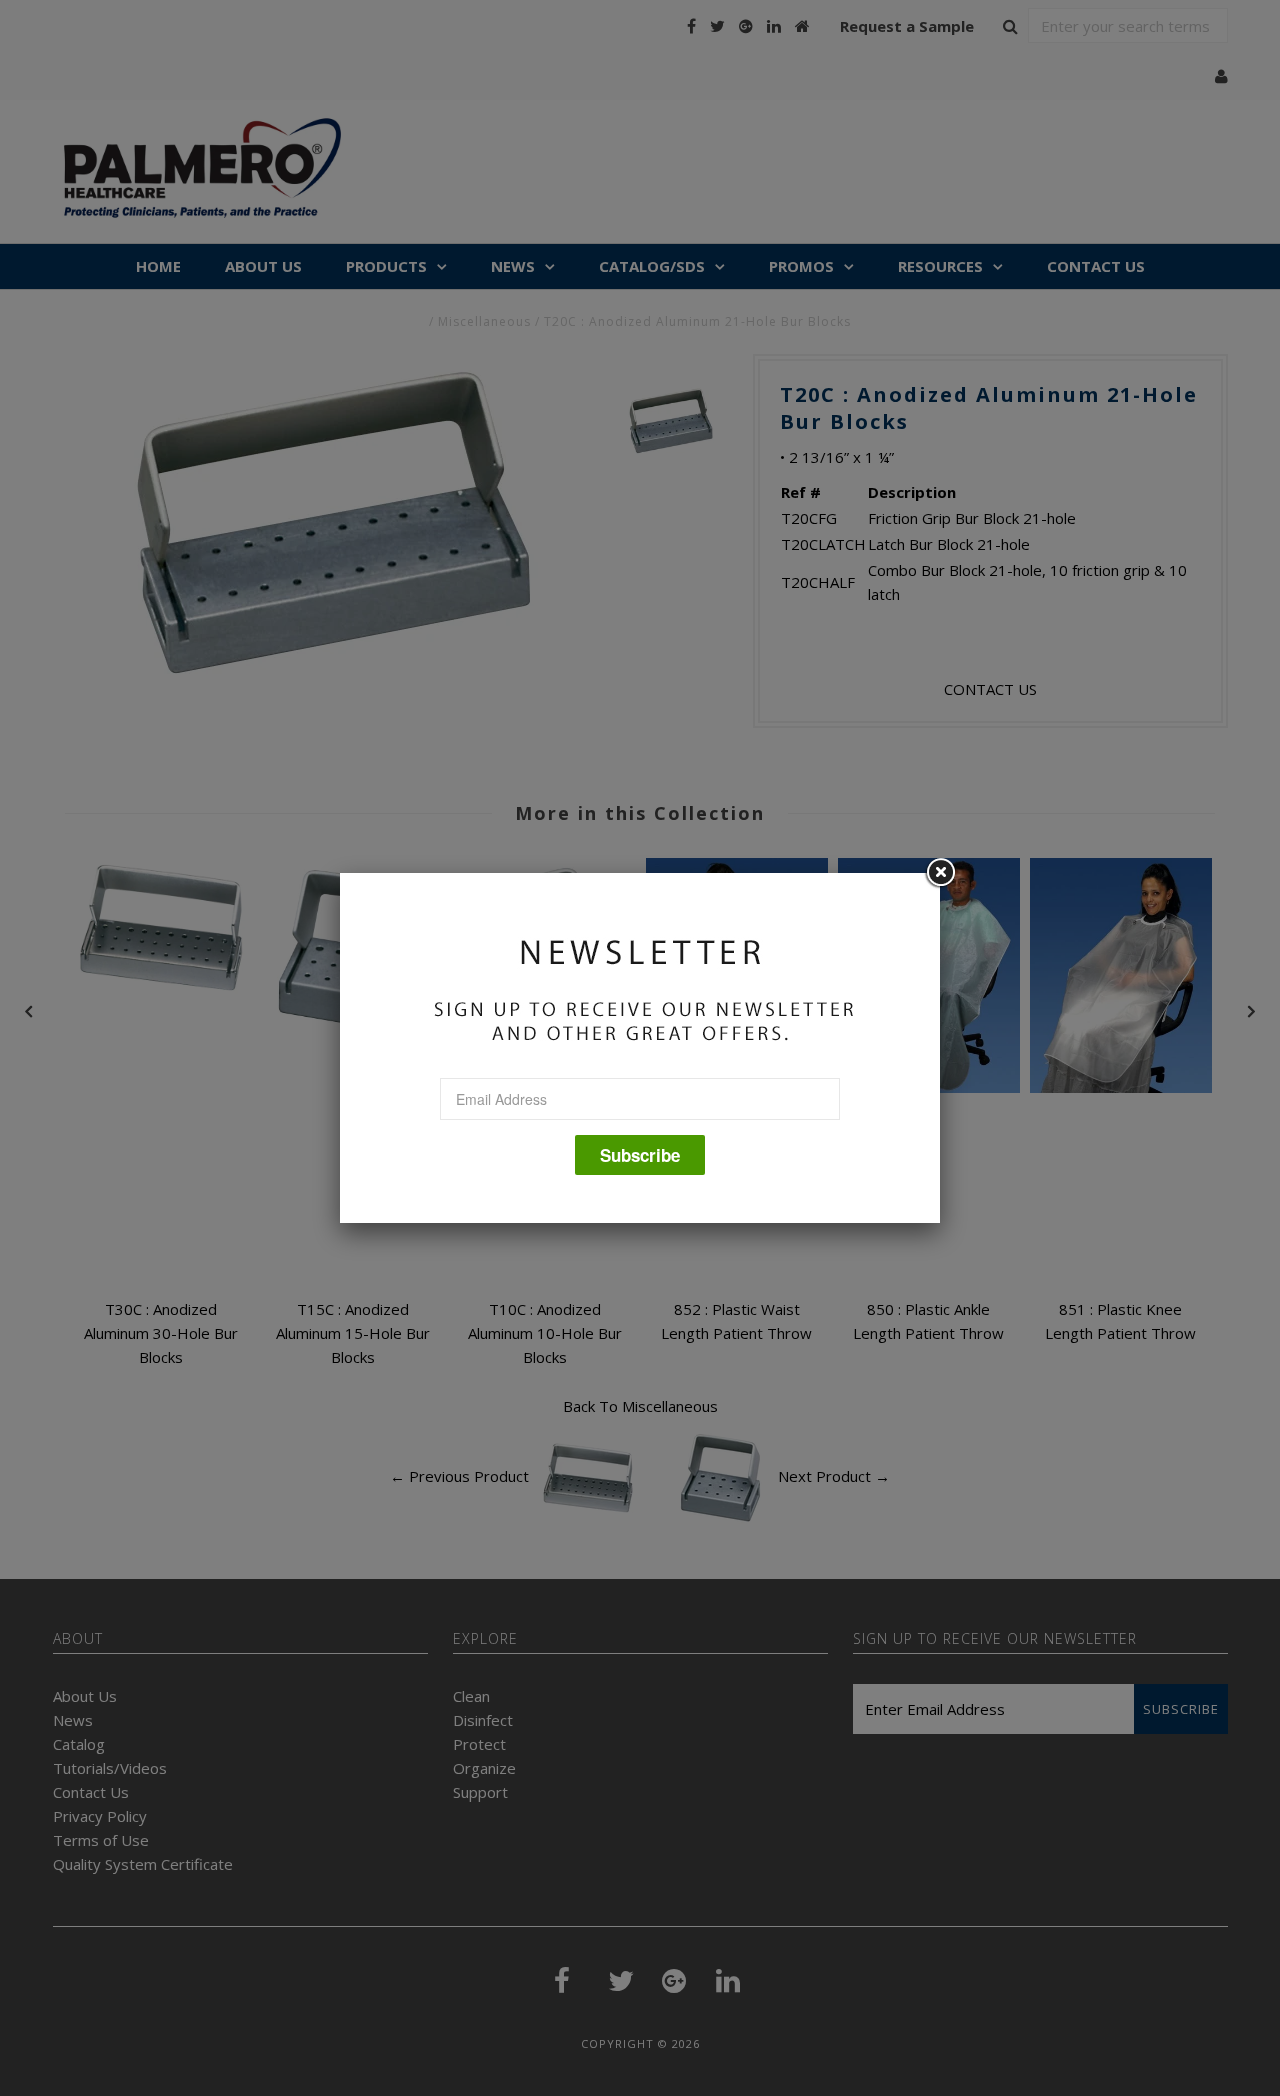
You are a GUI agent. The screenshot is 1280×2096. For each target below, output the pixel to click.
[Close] (940, 873)
